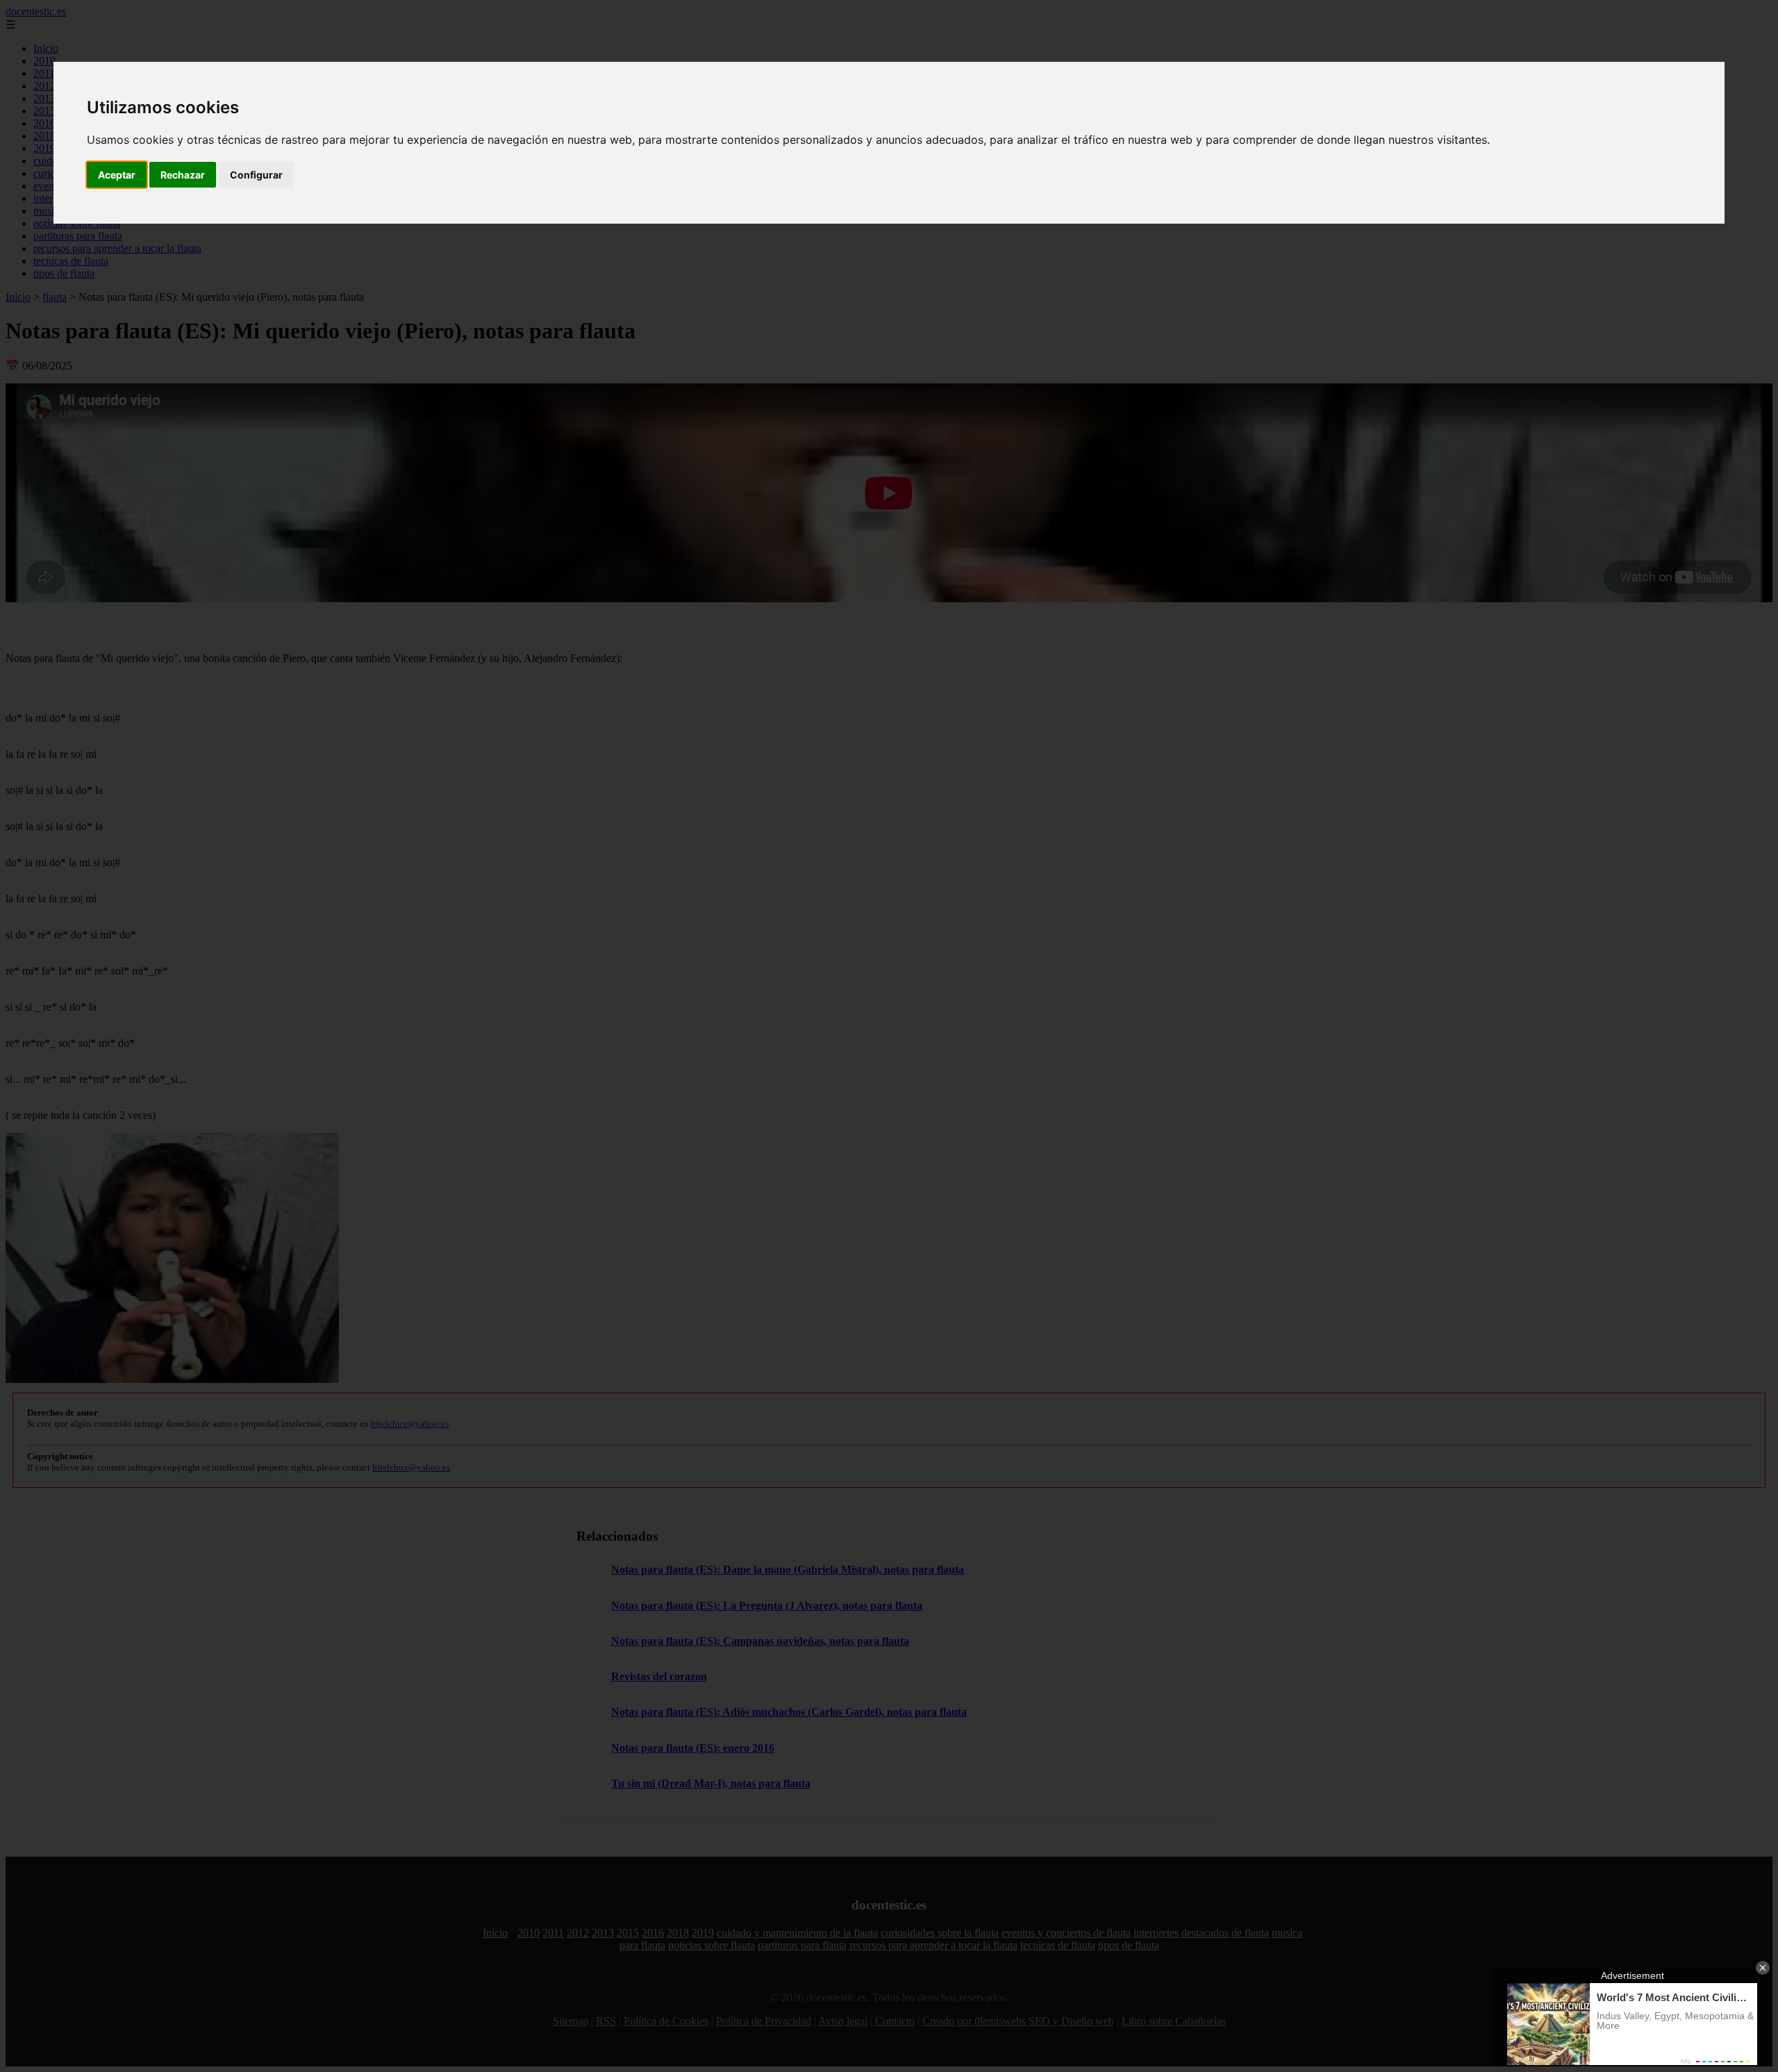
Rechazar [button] (183, 175)
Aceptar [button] (117, 175)
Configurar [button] (256, 175)
